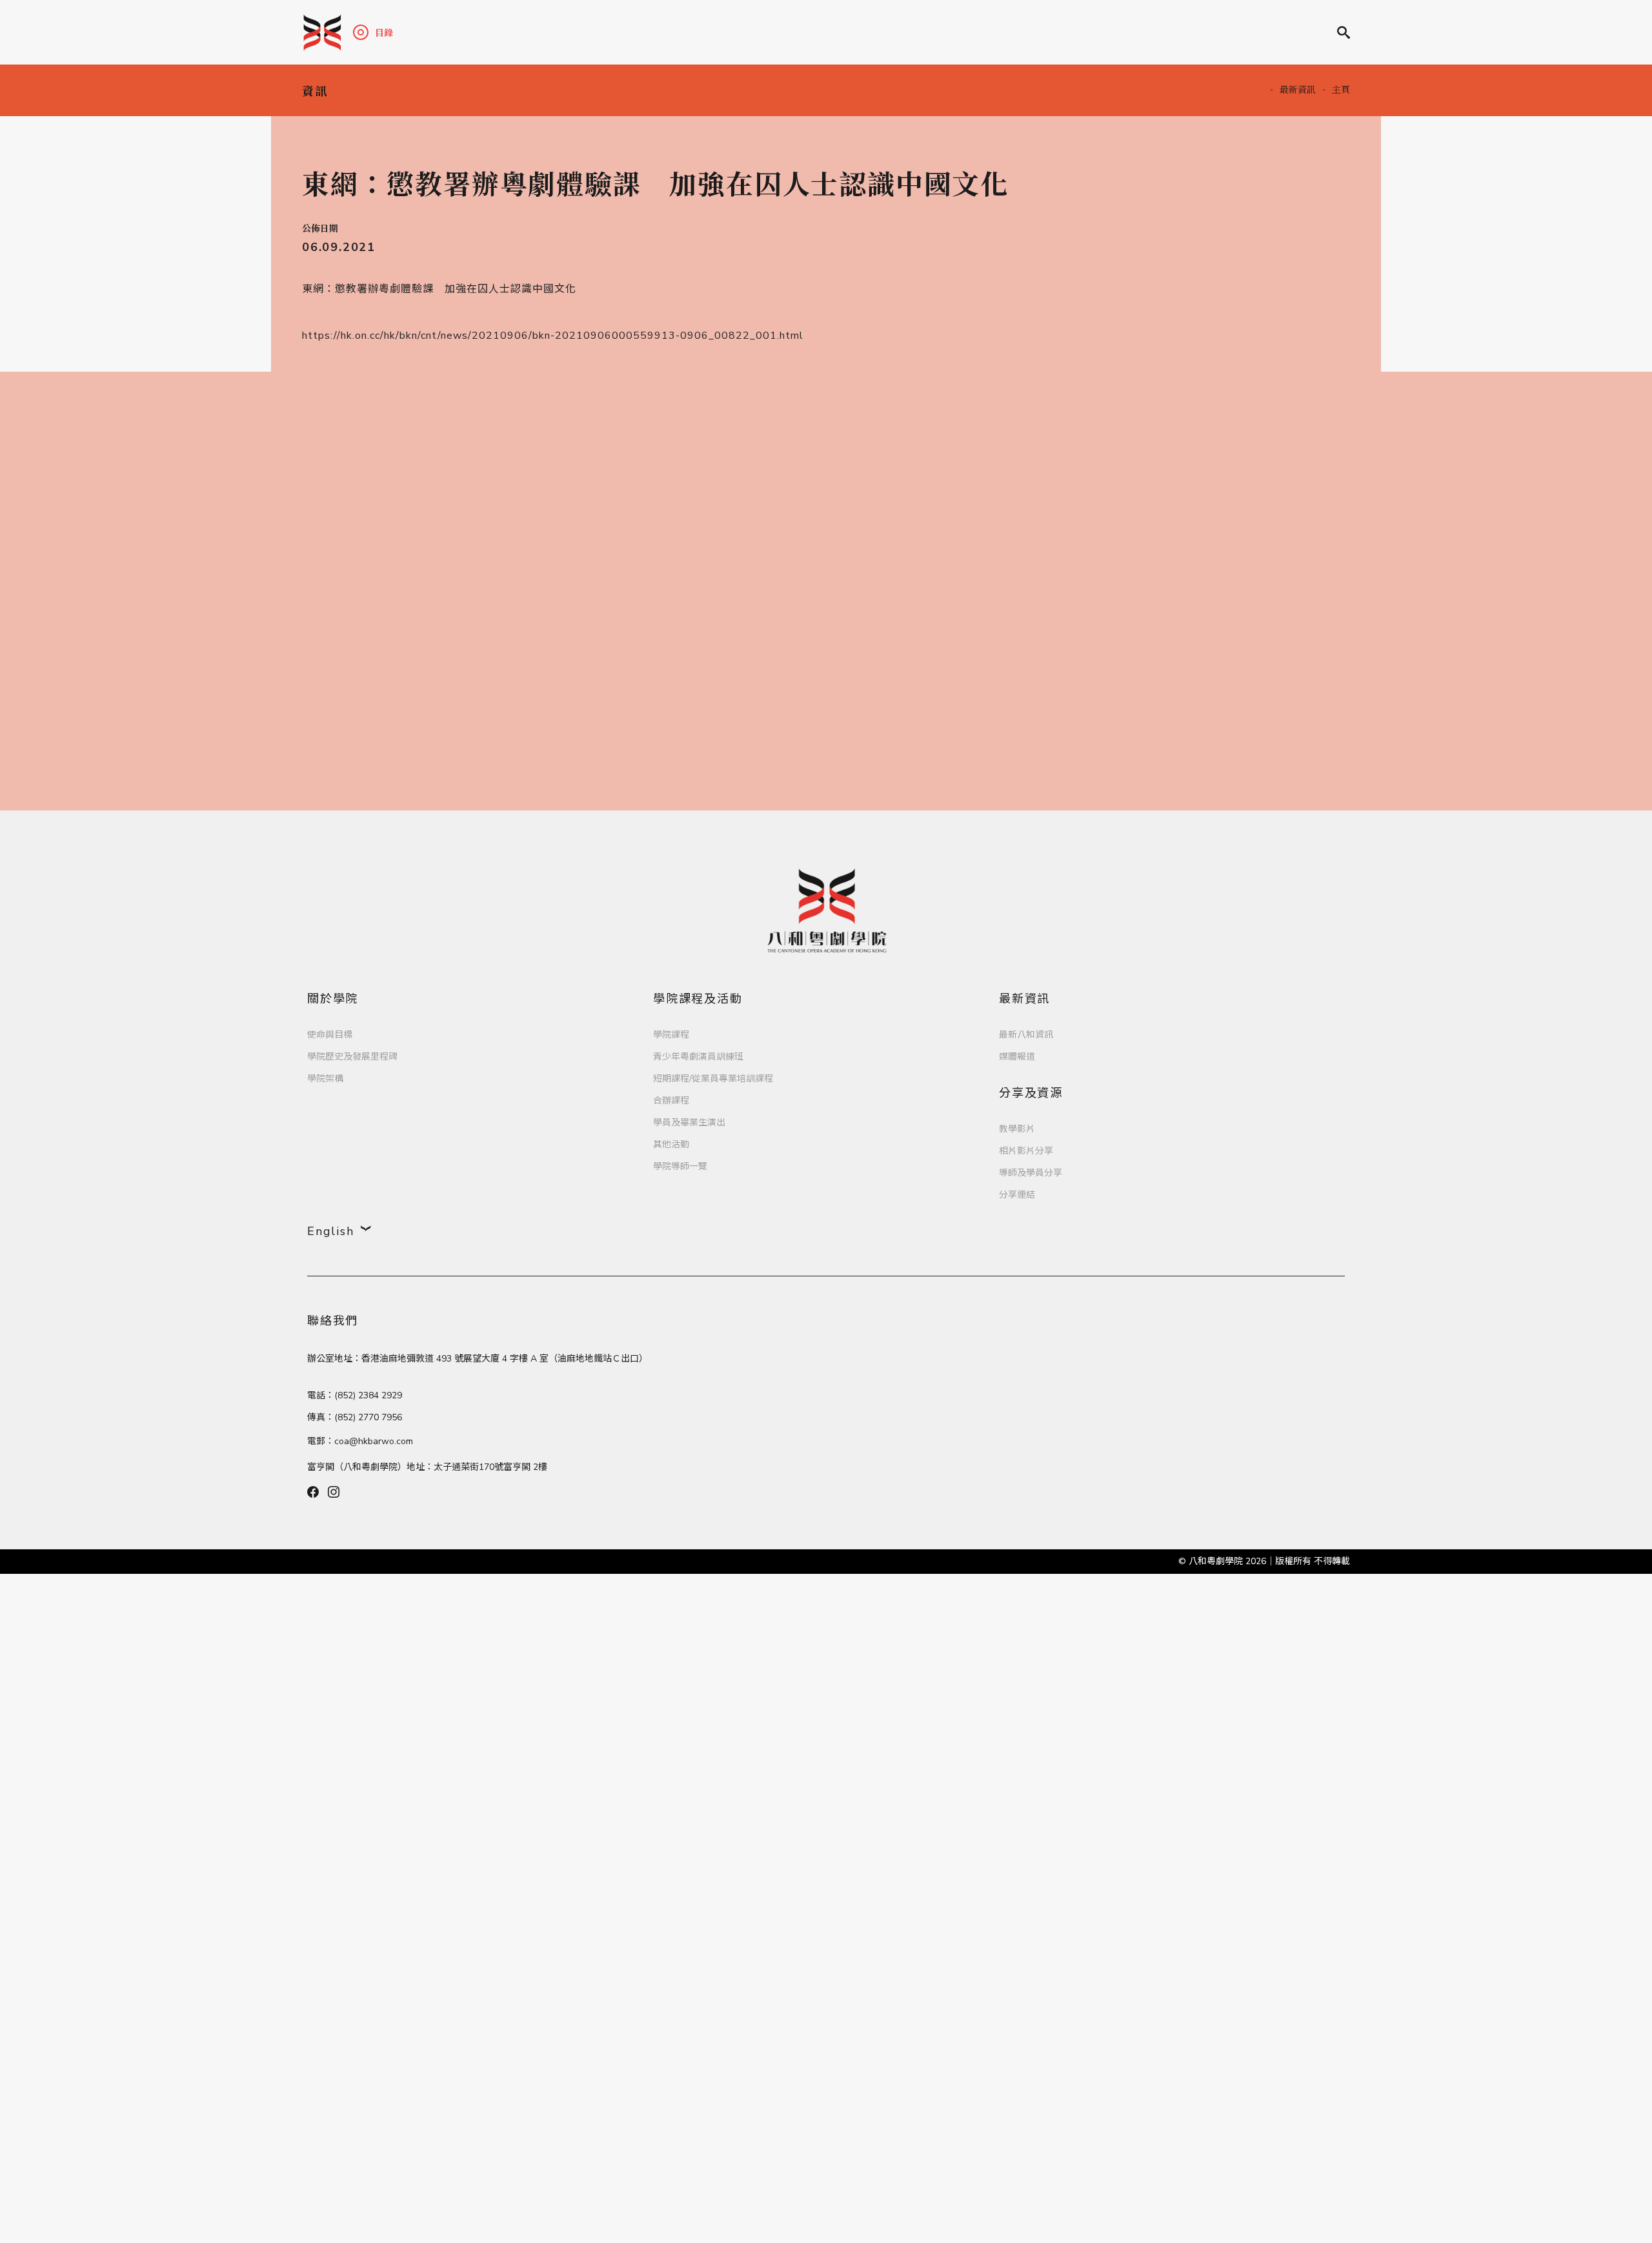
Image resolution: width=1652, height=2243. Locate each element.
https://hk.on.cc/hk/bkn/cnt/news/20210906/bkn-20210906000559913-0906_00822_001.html (553, 336)
